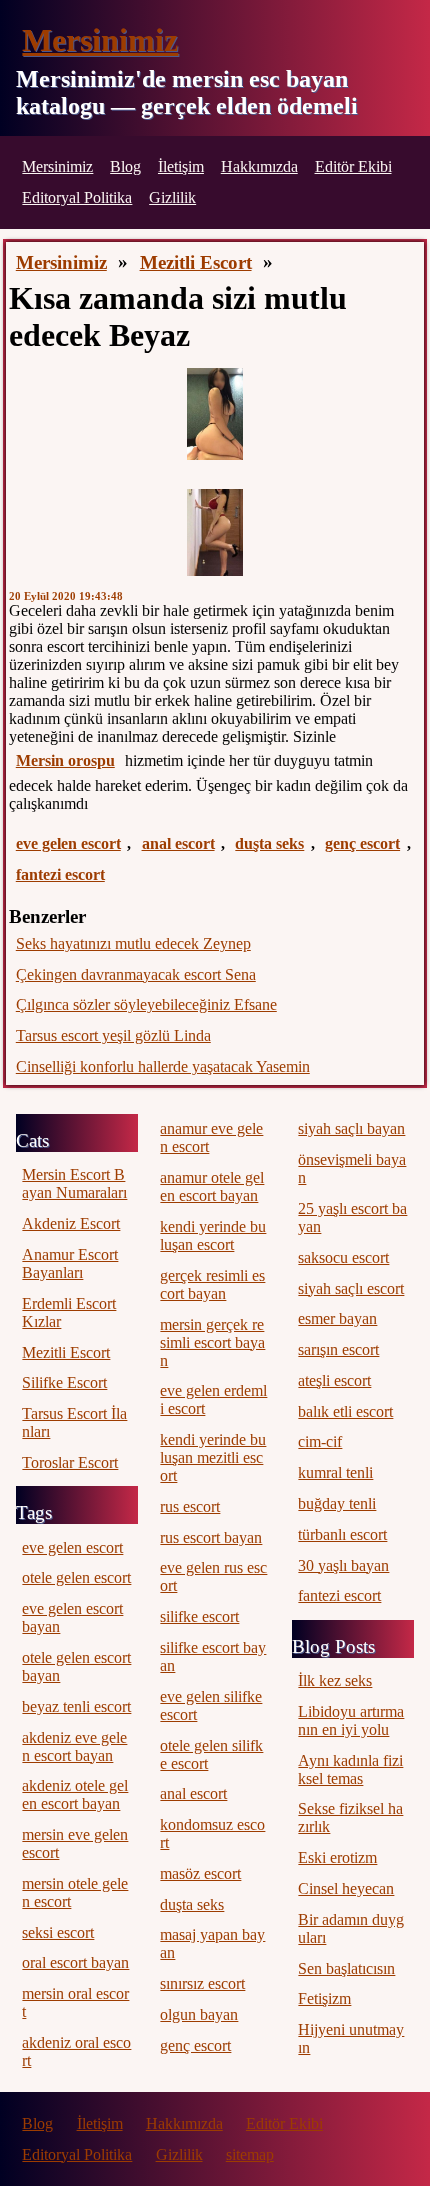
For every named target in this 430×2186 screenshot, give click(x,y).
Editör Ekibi (353, 166)
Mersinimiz (100, 40)
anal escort (178, 843)
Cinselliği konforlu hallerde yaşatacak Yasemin (163, 1066)
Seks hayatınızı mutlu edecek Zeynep (133, 943)
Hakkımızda (259, 166)
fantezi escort (60, 874)
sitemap (250, 2154)
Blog (125, 166)
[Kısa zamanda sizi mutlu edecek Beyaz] (215, 414)
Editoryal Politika (77, 197)
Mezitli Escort (196, 262)
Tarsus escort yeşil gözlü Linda (113, 1035)
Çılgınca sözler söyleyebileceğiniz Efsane (146, 1004)
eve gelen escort (68, 843)
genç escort (362, 843)
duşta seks (269, 843)
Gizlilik (172, 197)
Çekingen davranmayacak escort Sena (136, 974)
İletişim (181, 166)
